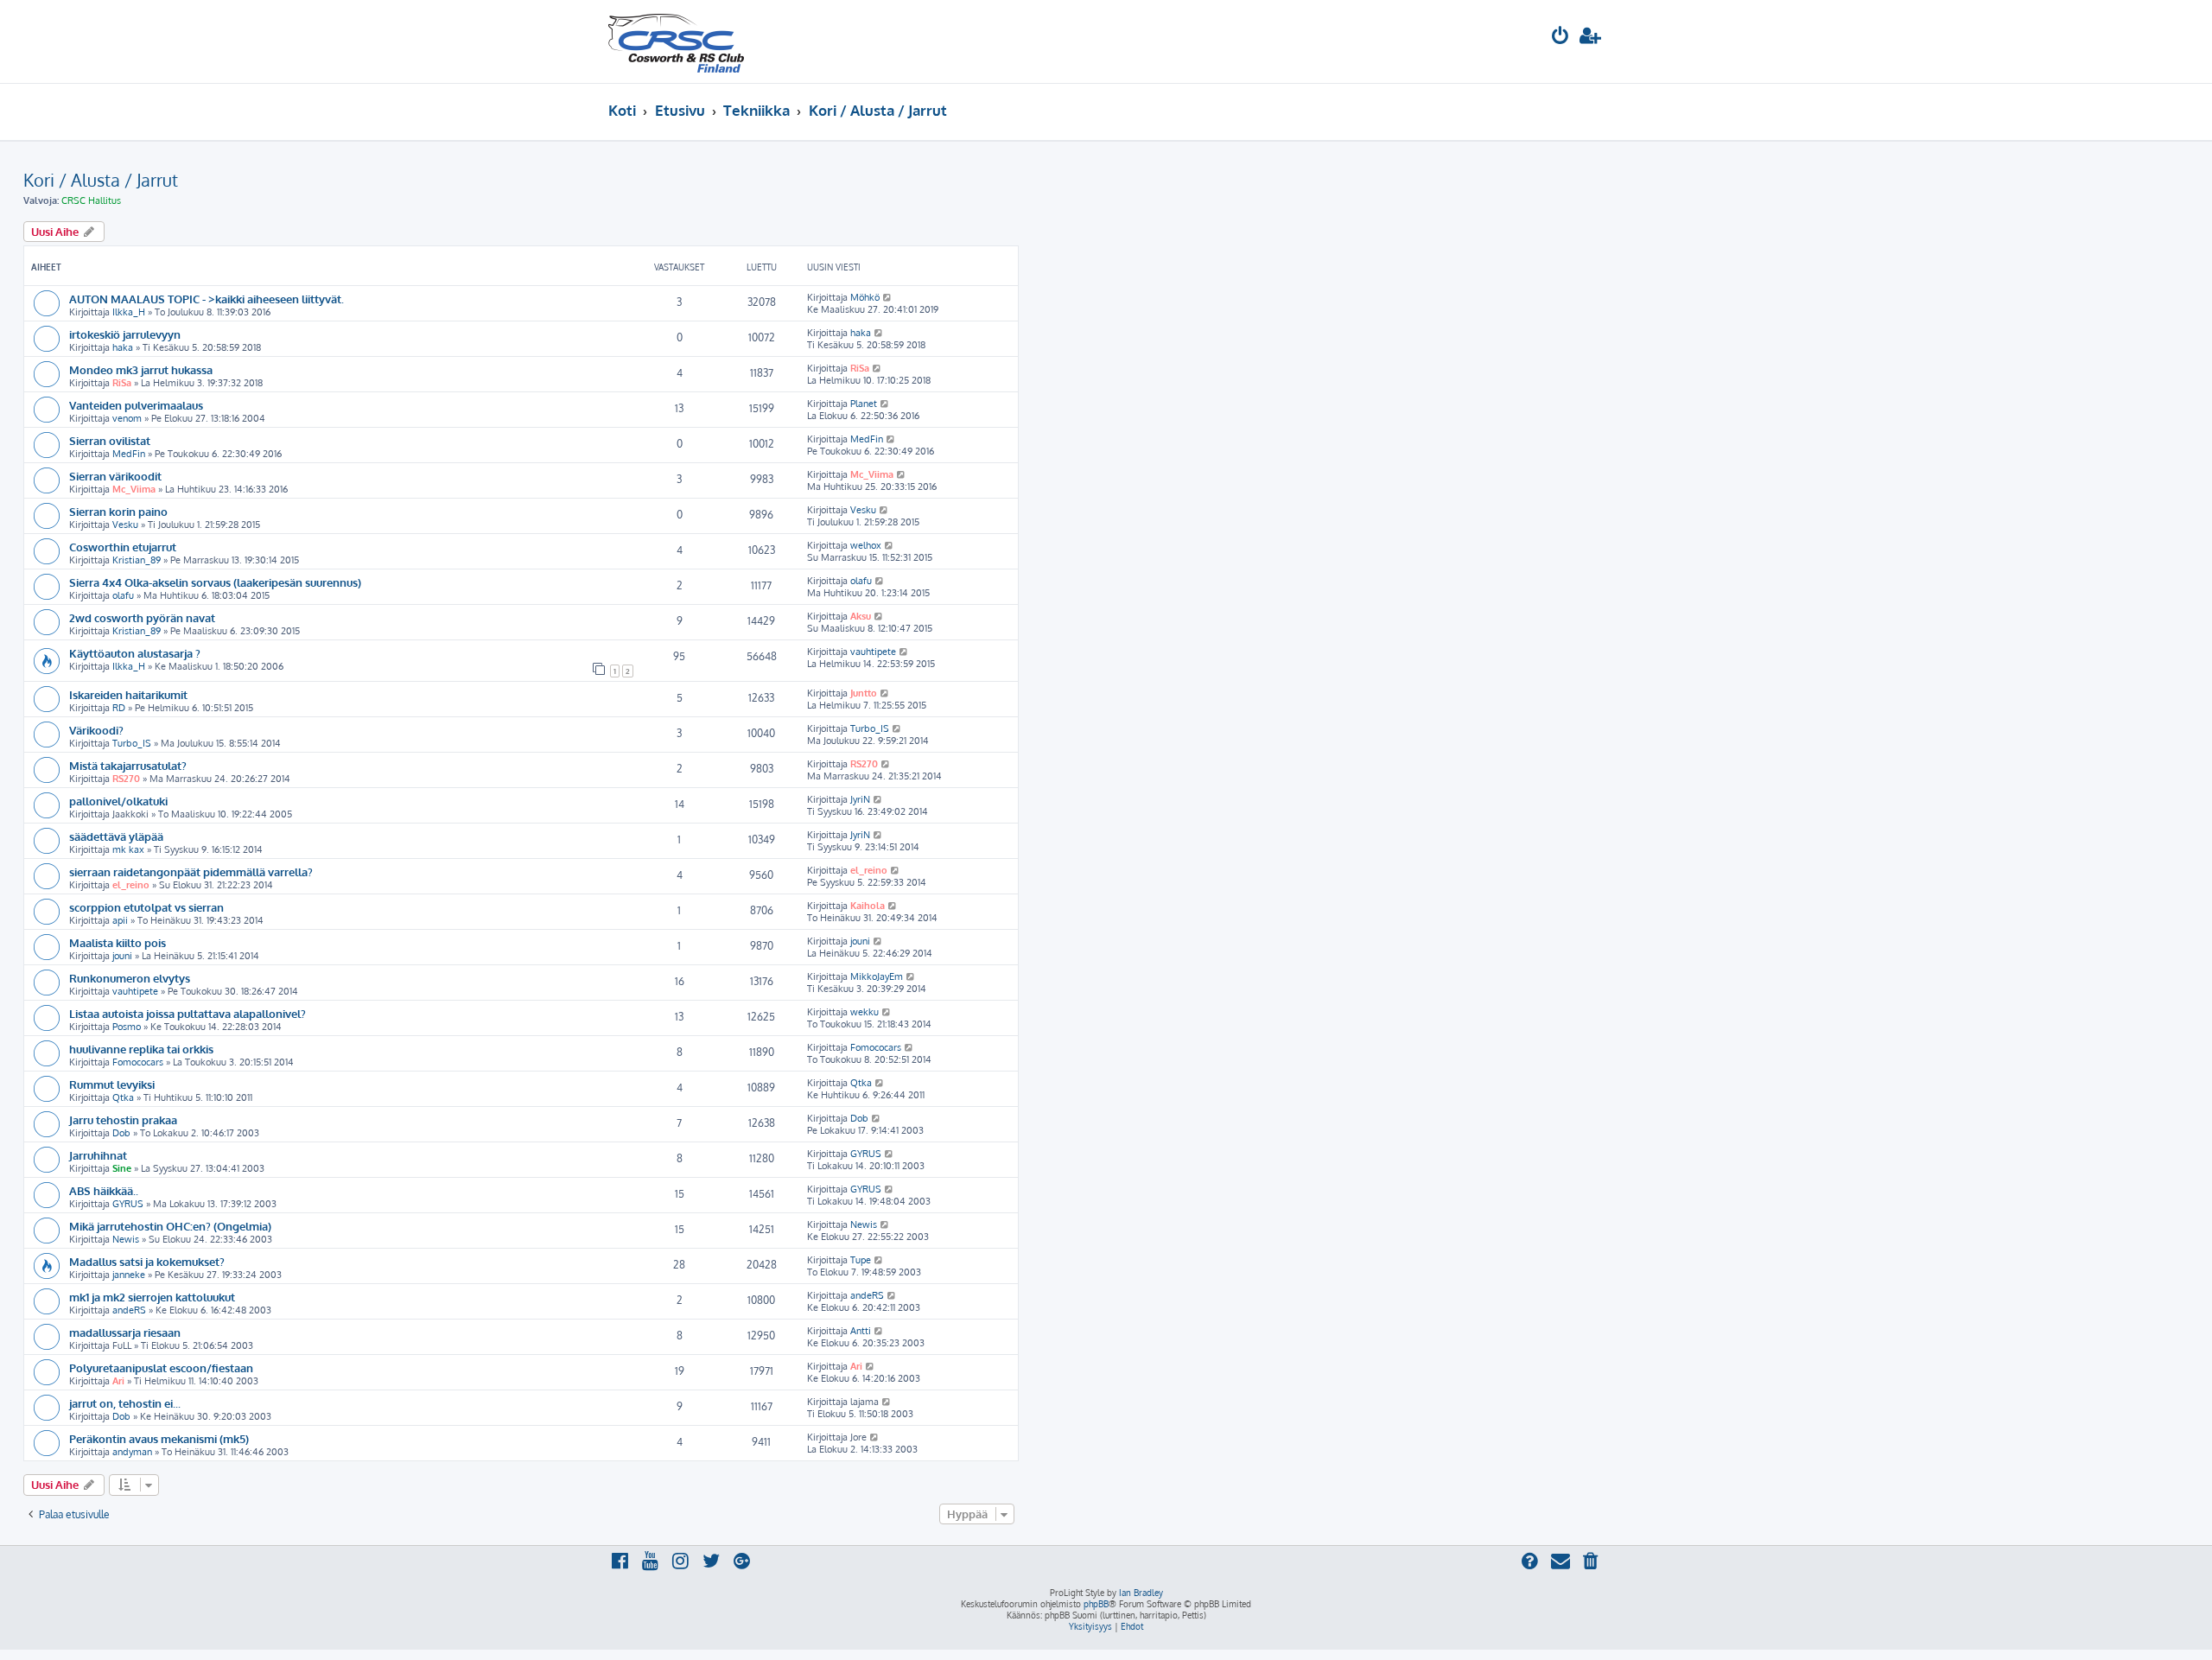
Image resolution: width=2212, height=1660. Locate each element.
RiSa (122, 383)
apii (120, 920)
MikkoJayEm (877, 976)
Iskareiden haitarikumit (128, 694)
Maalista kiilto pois (118, 942)
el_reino (131, 885)
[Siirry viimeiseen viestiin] (888, 297)
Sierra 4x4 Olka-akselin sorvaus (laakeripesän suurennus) (215, 582)
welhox (866, 545)
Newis (126, 1239)
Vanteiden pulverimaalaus (136, 405)
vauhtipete (873, 652)
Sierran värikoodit (115, 476)
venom (127, 418)
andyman (132, 1452)
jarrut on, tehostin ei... (125, 1403)
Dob (121, 1133)
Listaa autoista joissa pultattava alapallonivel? (188, 1013)
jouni (122, 956)
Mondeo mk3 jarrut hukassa (141, 369)
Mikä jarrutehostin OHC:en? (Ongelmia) (170, 1226)
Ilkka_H (129, 312)
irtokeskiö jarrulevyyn (125, 334)
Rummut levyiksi (112, 1084)
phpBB (1096, 1604)
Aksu (861, 616)
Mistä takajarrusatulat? (128, 765)
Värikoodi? (96, 730)
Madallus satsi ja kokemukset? (147, 1261)
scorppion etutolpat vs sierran (146, 907)
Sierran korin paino (118, 511)
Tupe (861, 1260)
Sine (122, 1168)
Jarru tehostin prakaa (123, 1119)
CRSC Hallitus (91, 200)
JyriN (860, 799)
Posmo (127, 1027)
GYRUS (866, 1154)
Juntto (864, 693)
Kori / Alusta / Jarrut (101, 180)
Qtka (123, 1097)
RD (119, 708)
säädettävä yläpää (116, 836)
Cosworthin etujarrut (123, 547)
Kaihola (868, 906)
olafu (123, 595)
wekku (864, 1012)
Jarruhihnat (98, 1155)
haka (123, 347)
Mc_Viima (134, 489)
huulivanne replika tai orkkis (141, 1049)
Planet (864, 404)
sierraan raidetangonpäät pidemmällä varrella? (191, 871)
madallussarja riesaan (125, 1332)
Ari (118, 1381)
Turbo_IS (132, 743)
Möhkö (865, 297)
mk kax (128, 849)
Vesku (125, 525)
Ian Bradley (1141, 1593)
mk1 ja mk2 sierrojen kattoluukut (152, 1297)
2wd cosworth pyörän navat (142, 617)
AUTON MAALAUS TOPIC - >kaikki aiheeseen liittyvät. (207, 299)
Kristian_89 (137, 560)
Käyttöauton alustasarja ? (135, 653)
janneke (129, 1275)
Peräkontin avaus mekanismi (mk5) (159, 1438)
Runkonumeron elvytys (130, 978)
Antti (861, 1331)
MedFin (129, 454)
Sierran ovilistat (110, 440)
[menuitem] (1560, 38)
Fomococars (138, 1062)
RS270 (126, 779)
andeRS (129, 1310)
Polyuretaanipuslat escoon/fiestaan (161, 1367)
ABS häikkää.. (104, 1190)
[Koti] (676, 41)
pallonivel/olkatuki (118, 801)
